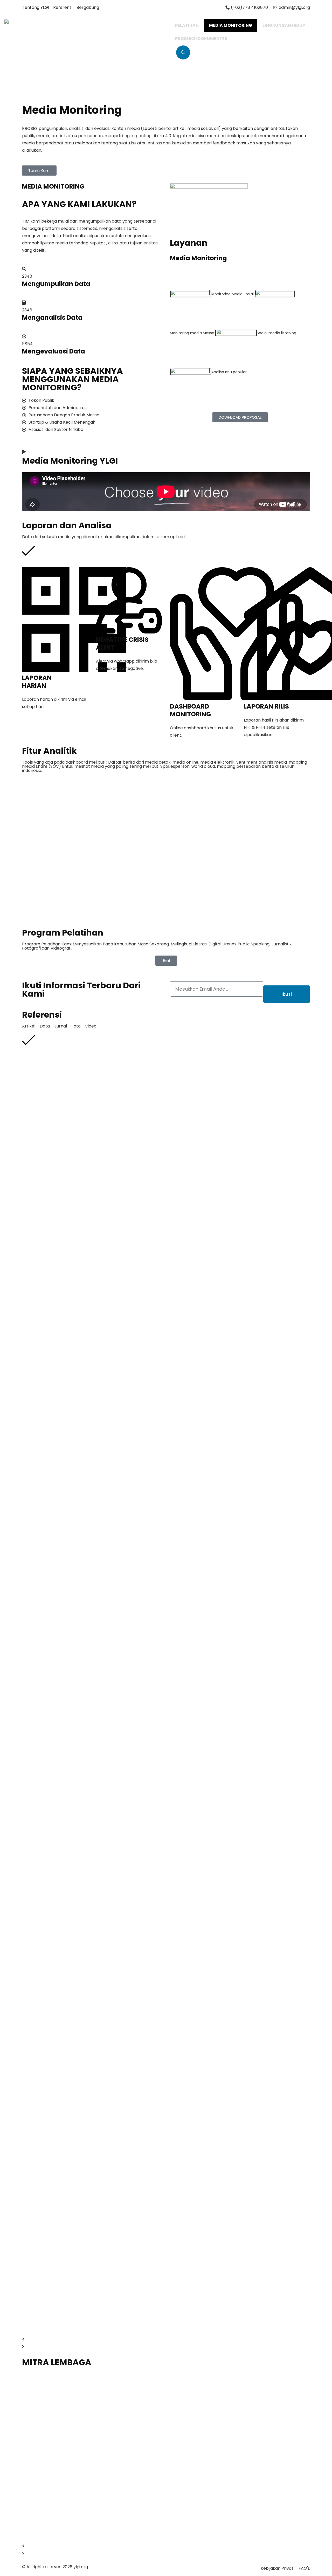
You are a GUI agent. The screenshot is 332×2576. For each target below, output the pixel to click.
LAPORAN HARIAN (37, 682)
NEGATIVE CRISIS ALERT (122, 643)
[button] (166, 2339)
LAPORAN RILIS (266, 706)
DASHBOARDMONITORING (191, 710)
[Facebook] (171, 272)
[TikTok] (171, 286)
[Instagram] (171, 279)
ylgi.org (81, 2567)
